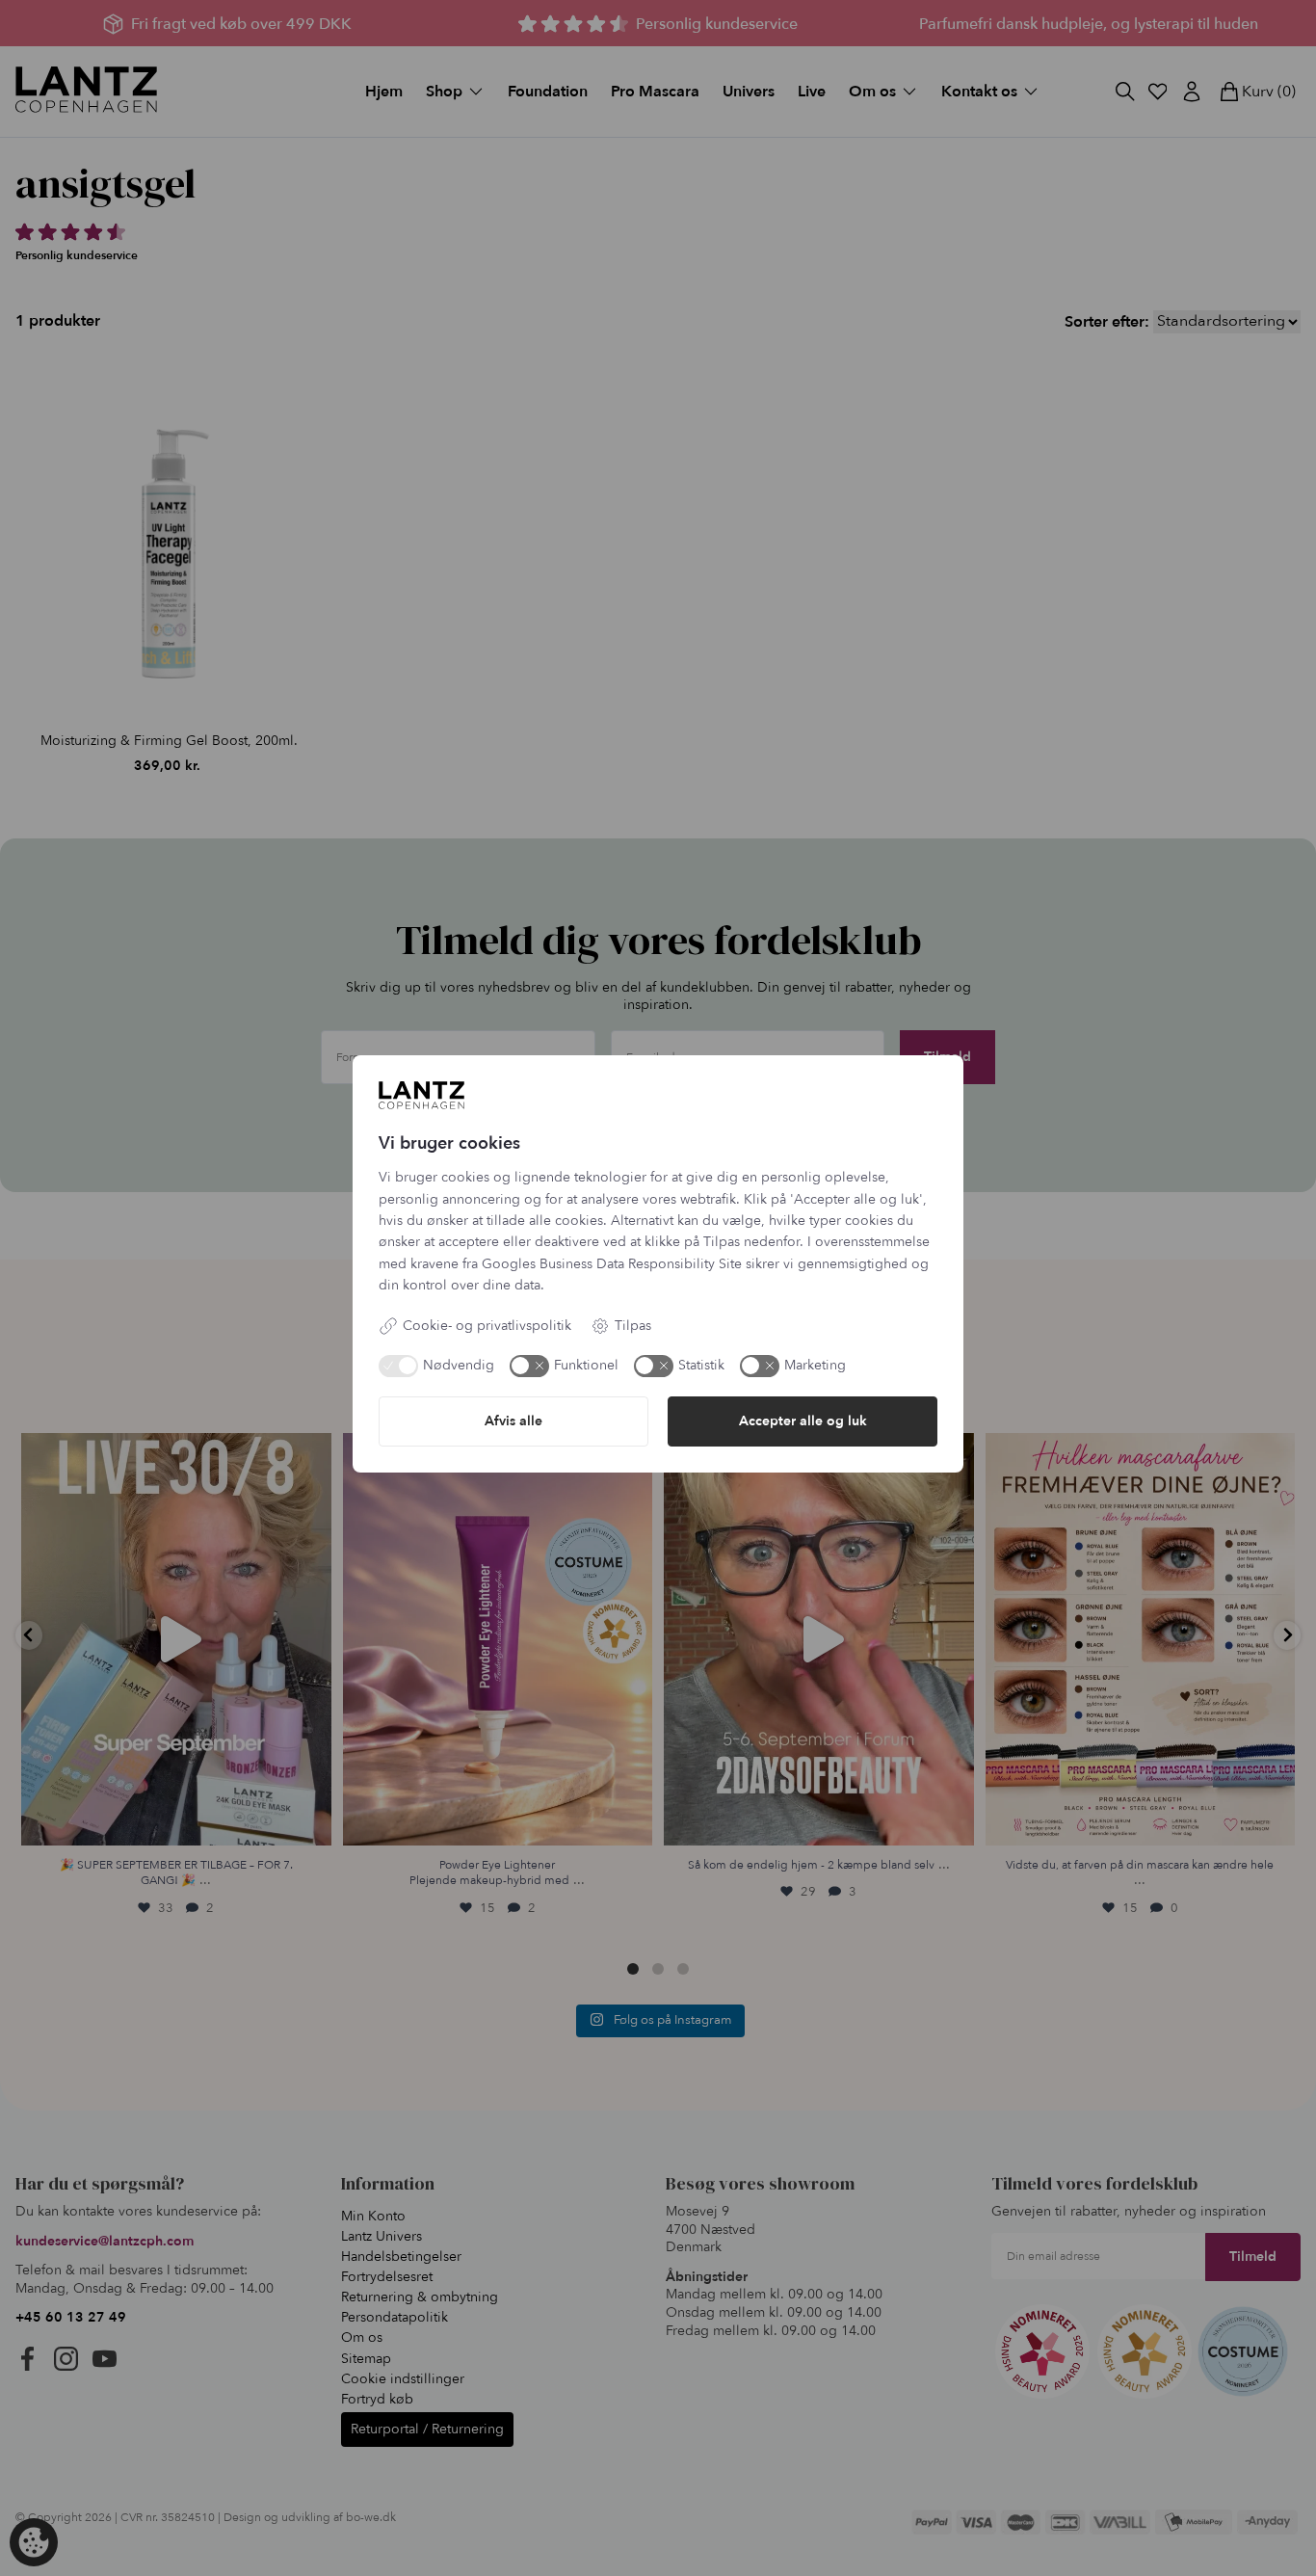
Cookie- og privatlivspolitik (487, 1326)
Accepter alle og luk (803, 1421)
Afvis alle (513, 1421)
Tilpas (633, 1326)
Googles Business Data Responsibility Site (612, 1264)
